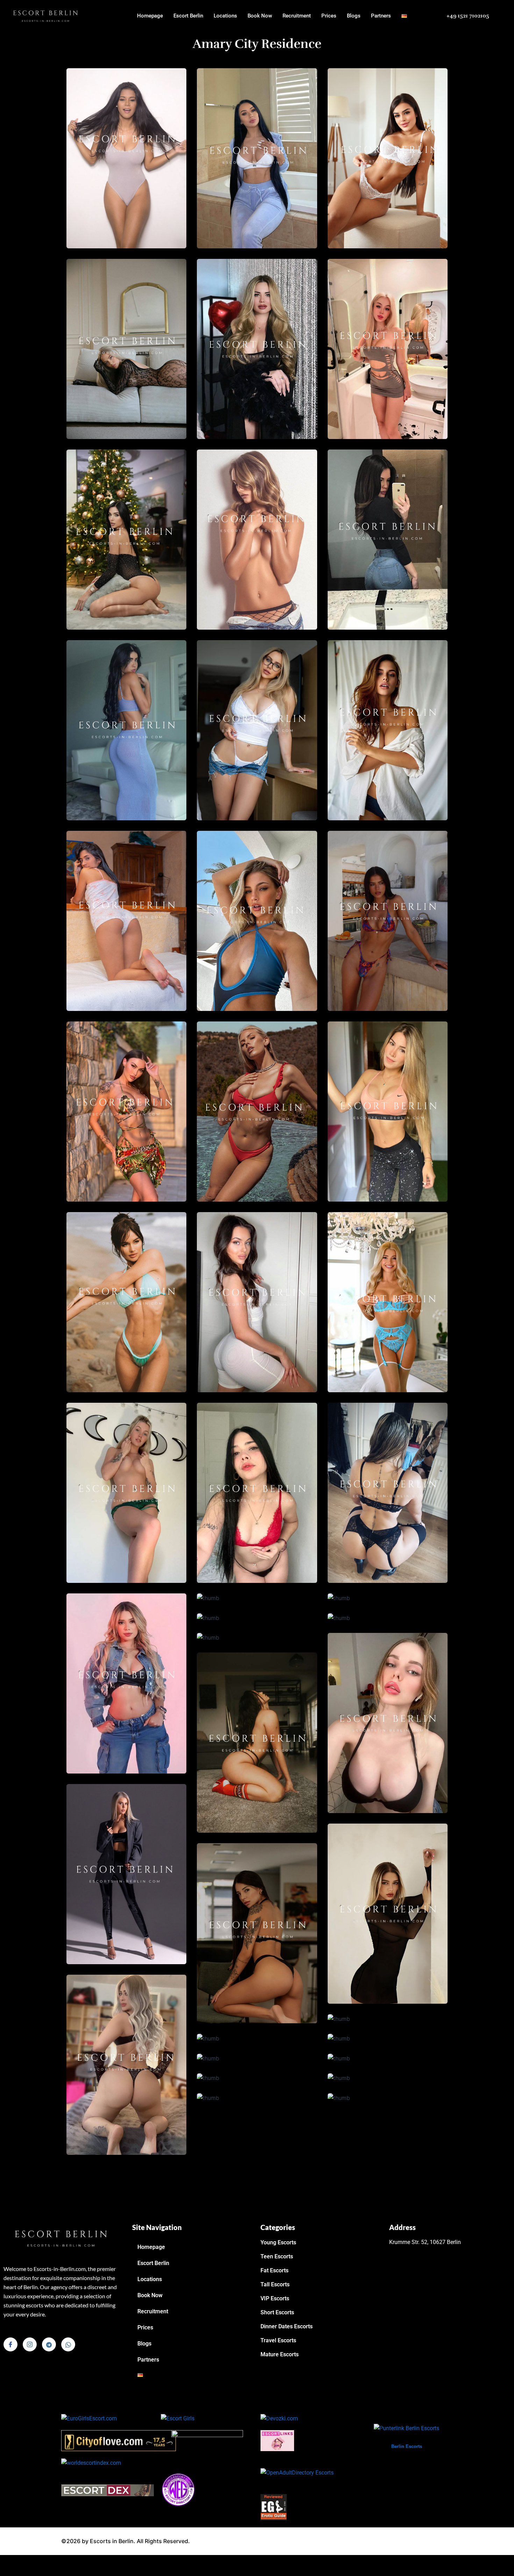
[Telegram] (49, 2344)
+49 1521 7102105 (468, 16)
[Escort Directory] (178, 2489)
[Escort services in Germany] (277, 2440)
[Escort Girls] (178, 2418)
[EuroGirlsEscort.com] (89, 2418)
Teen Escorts (277, 2256)
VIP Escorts (275, 2298)
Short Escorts (277, 2312)
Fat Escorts (274, 2270)
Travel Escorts (278, 2340)
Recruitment (297, 16)
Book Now (260, 16)
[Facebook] (10, 2344)
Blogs (354, 16)
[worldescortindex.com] (91, 2462)
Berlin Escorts (407, 2446)
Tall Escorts (275, 2284)
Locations (225, 16)
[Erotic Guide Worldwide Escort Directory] (274, 2507)
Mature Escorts (280, 2354)
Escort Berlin (188, 16)
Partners (381, 16)
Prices (329, 16)
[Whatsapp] (68, 2344)
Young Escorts (278, 2242)
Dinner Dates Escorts (287, 2326)
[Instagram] (30, 2344)
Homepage (150, 16)
